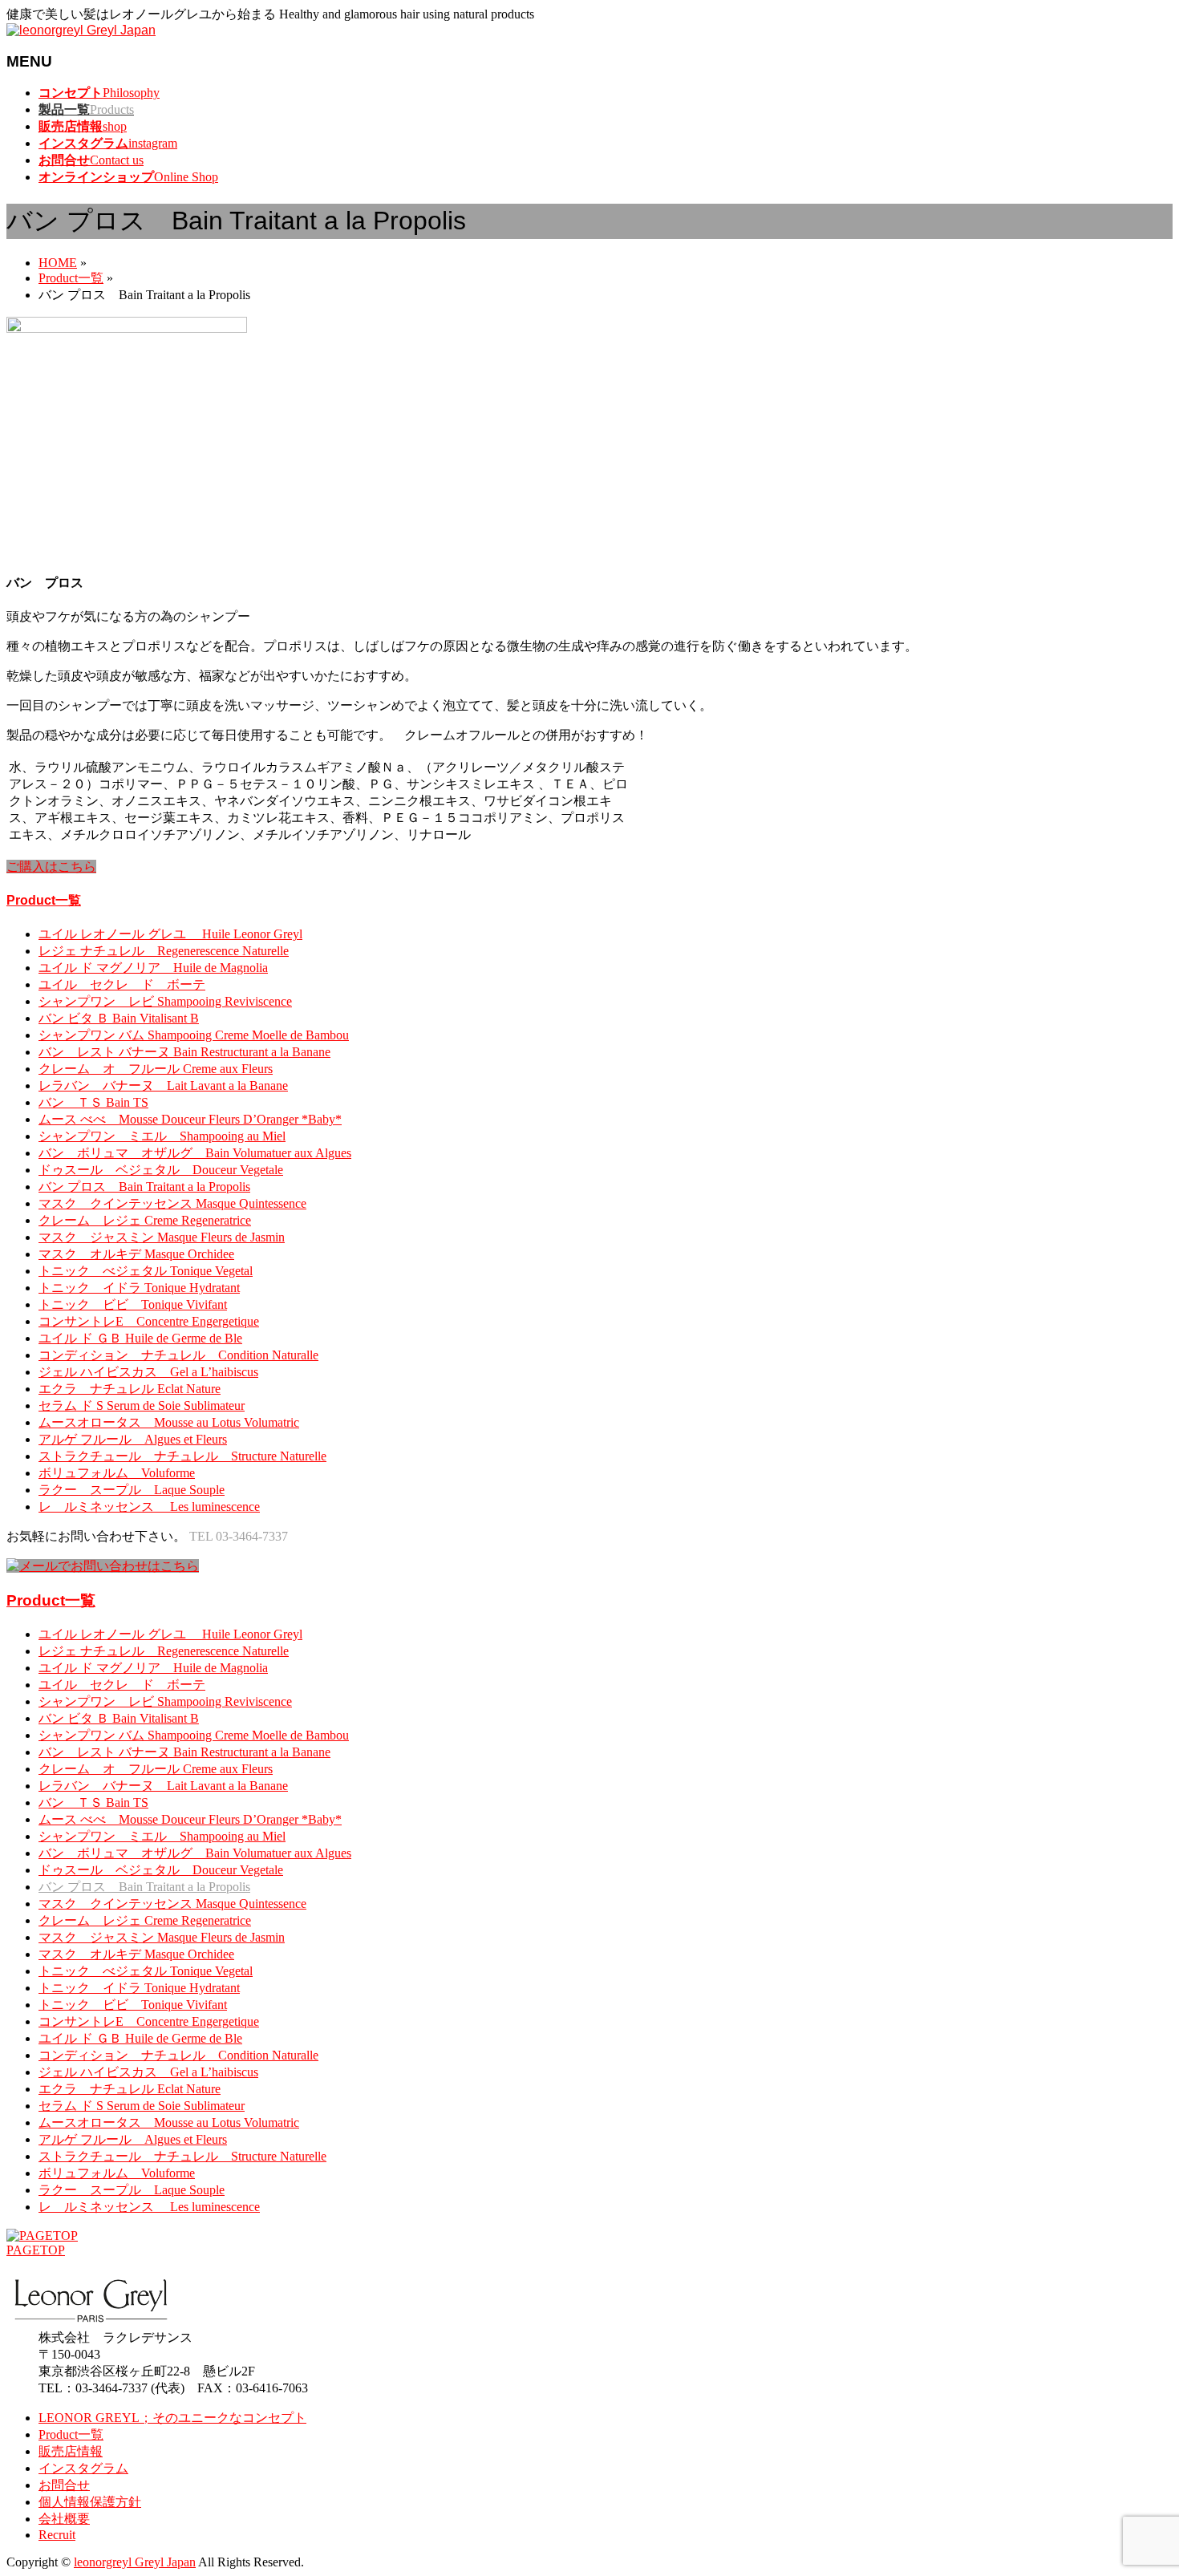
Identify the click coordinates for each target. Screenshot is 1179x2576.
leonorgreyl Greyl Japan (135, 2562)
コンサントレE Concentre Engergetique (149, 1321)
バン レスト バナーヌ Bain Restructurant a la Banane (184, 1052)
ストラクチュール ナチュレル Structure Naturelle (182, 1456)
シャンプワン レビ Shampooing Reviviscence (165, 1001)
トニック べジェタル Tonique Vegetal (146, 1271)
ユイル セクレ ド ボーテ (122, 984)
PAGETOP (36, 2250)
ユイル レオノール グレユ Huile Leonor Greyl (170, 934)
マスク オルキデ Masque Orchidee (136, 1254)
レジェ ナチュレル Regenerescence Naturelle (164, 951)
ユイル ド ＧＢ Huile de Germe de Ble (140, 1338)
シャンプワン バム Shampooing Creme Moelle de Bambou (194, 1035)
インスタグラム (83, 2468)
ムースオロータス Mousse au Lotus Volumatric (169, 1422)
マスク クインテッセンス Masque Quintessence (172, 1203)
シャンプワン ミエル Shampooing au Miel (162, 1136)
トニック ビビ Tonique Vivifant (133, 1304)
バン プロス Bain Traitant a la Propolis (144, 1187)
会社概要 (64, 2519)
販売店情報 (71, 2451)
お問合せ (64, 2485)
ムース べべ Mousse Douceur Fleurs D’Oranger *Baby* (190, 1119)
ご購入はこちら (51, 867)
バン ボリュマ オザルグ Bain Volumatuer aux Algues (195, 1153)
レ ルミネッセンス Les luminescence (149, 1507)
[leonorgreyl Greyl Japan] (81, 30)
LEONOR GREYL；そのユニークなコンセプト (172, 2418)
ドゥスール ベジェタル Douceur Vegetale (161, 1170)
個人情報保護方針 (90, 2502)
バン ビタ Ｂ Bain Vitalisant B (119, 1018)
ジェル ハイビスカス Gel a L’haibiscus (148, 1372)
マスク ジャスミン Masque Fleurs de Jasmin (162, 1237)
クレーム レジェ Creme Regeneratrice (145, 1220)
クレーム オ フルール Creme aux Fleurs (156, 1069)
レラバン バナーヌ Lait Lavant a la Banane (163, 1085)
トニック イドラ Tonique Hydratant (139, 1288)
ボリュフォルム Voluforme (117, 1473)
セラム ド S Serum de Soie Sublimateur (142, 1405)
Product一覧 (44, 900)
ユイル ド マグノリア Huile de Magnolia (153, 968)
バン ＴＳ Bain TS (93, 1102)
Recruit (57, 2535)
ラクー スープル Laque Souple (132, 1490)
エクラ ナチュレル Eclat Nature (130, 1389)
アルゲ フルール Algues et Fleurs (133, 1439)
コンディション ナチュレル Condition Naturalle (178, 1355)
